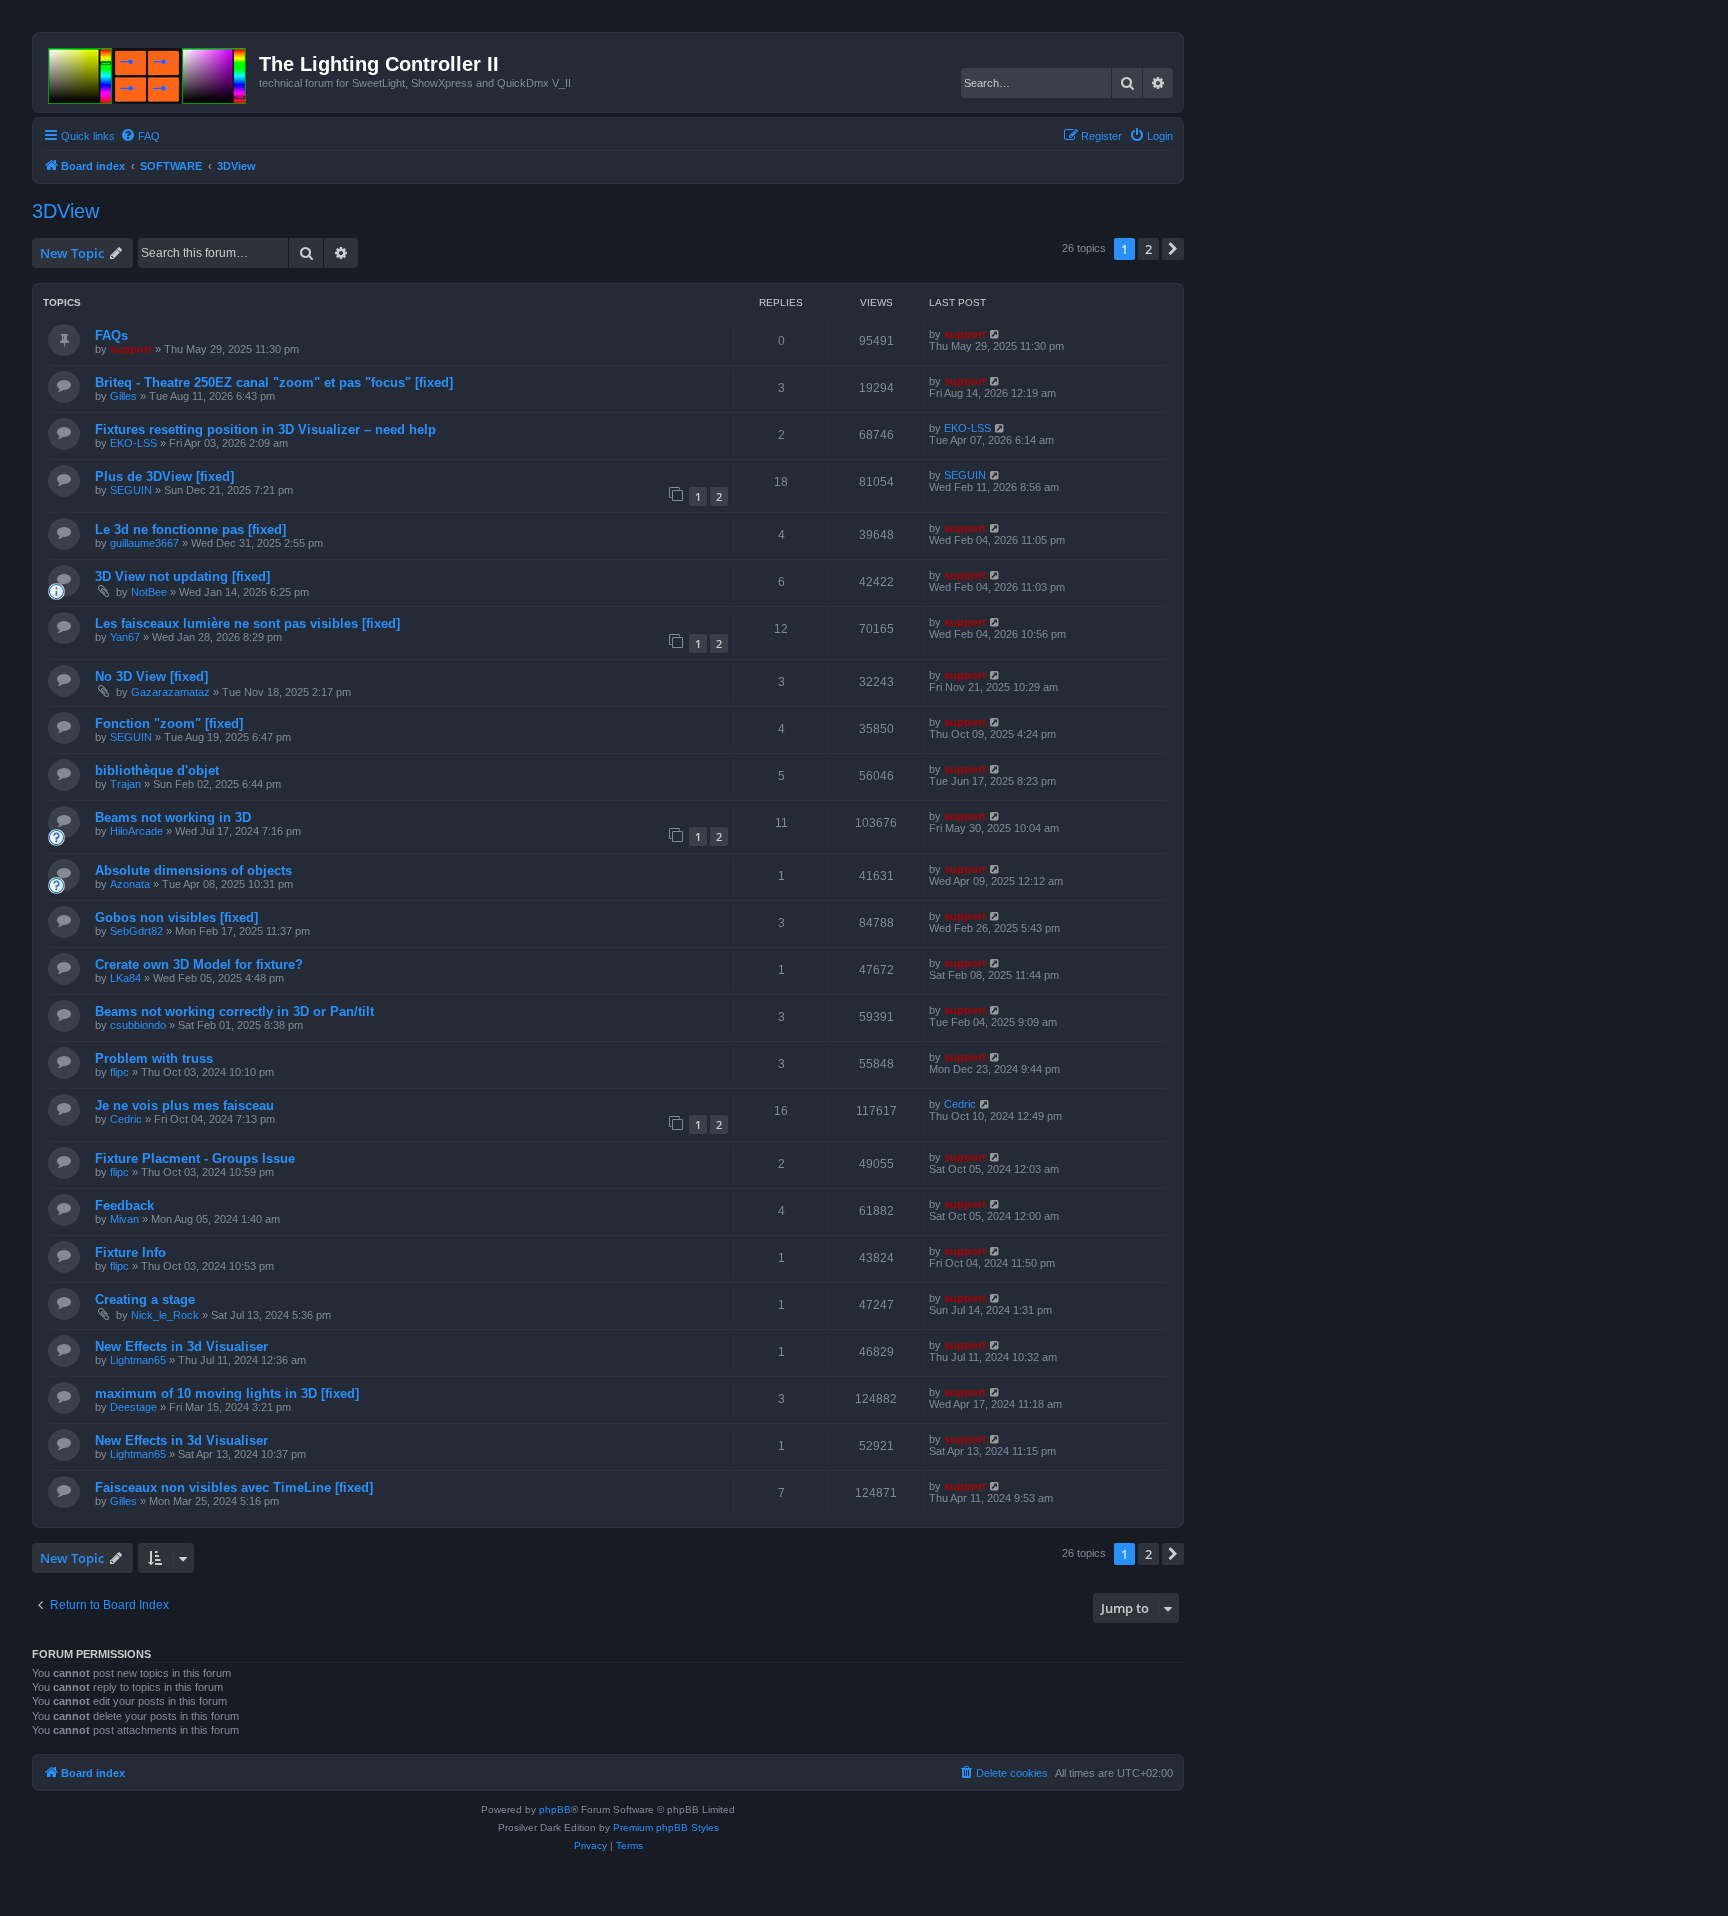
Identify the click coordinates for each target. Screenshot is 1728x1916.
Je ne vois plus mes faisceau (184, 1105)
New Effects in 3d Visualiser (181, 1346)
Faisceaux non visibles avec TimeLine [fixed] (234, 1487)
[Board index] (148, 72)
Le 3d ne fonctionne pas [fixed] (190, 529)
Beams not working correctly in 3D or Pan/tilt (234, 1011)
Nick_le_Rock (165, 1315)
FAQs (111, 335)
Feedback (124, 1205)
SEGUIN (131, 490)
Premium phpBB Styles (666, 1827)
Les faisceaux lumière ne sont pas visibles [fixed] (247, 623)
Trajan (125, 784)
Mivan (124, 1219)
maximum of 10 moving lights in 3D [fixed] (227, 1393)
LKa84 (125, 978)
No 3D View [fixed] (151, 676)
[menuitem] (140, 136)
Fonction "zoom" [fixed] (169, 723)
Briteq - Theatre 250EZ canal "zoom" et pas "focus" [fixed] (274, 382)
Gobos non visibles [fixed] (176, 917)
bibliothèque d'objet (157, 770)
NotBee (149, 592)
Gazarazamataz (170, 692)
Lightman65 (138, 1360)
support (131, 349)
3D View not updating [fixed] (182, 576)
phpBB (555, 1809)
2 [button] (1148, 249)
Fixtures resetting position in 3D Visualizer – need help (265, 429)
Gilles (123, 396)
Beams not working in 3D (173, 817)
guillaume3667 (144, 543)
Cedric (126, 1119)
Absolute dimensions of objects (193, 870)
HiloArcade (136, 831)
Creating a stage (145, 1299)
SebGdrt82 (136, 931)
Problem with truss (154, 1058)
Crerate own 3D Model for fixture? (199, 964)
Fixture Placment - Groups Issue (195, 1158)
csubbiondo (138, 1025)
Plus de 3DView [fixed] (164, 476)
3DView (65, 211)
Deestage (133, 1407)
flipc (119, 1072)
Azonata (130, 884)
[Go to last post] (995, 334)
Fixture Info (130, 1252)
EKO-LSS (133, 443)
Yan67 (125, 637)
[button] (1173, 249)
